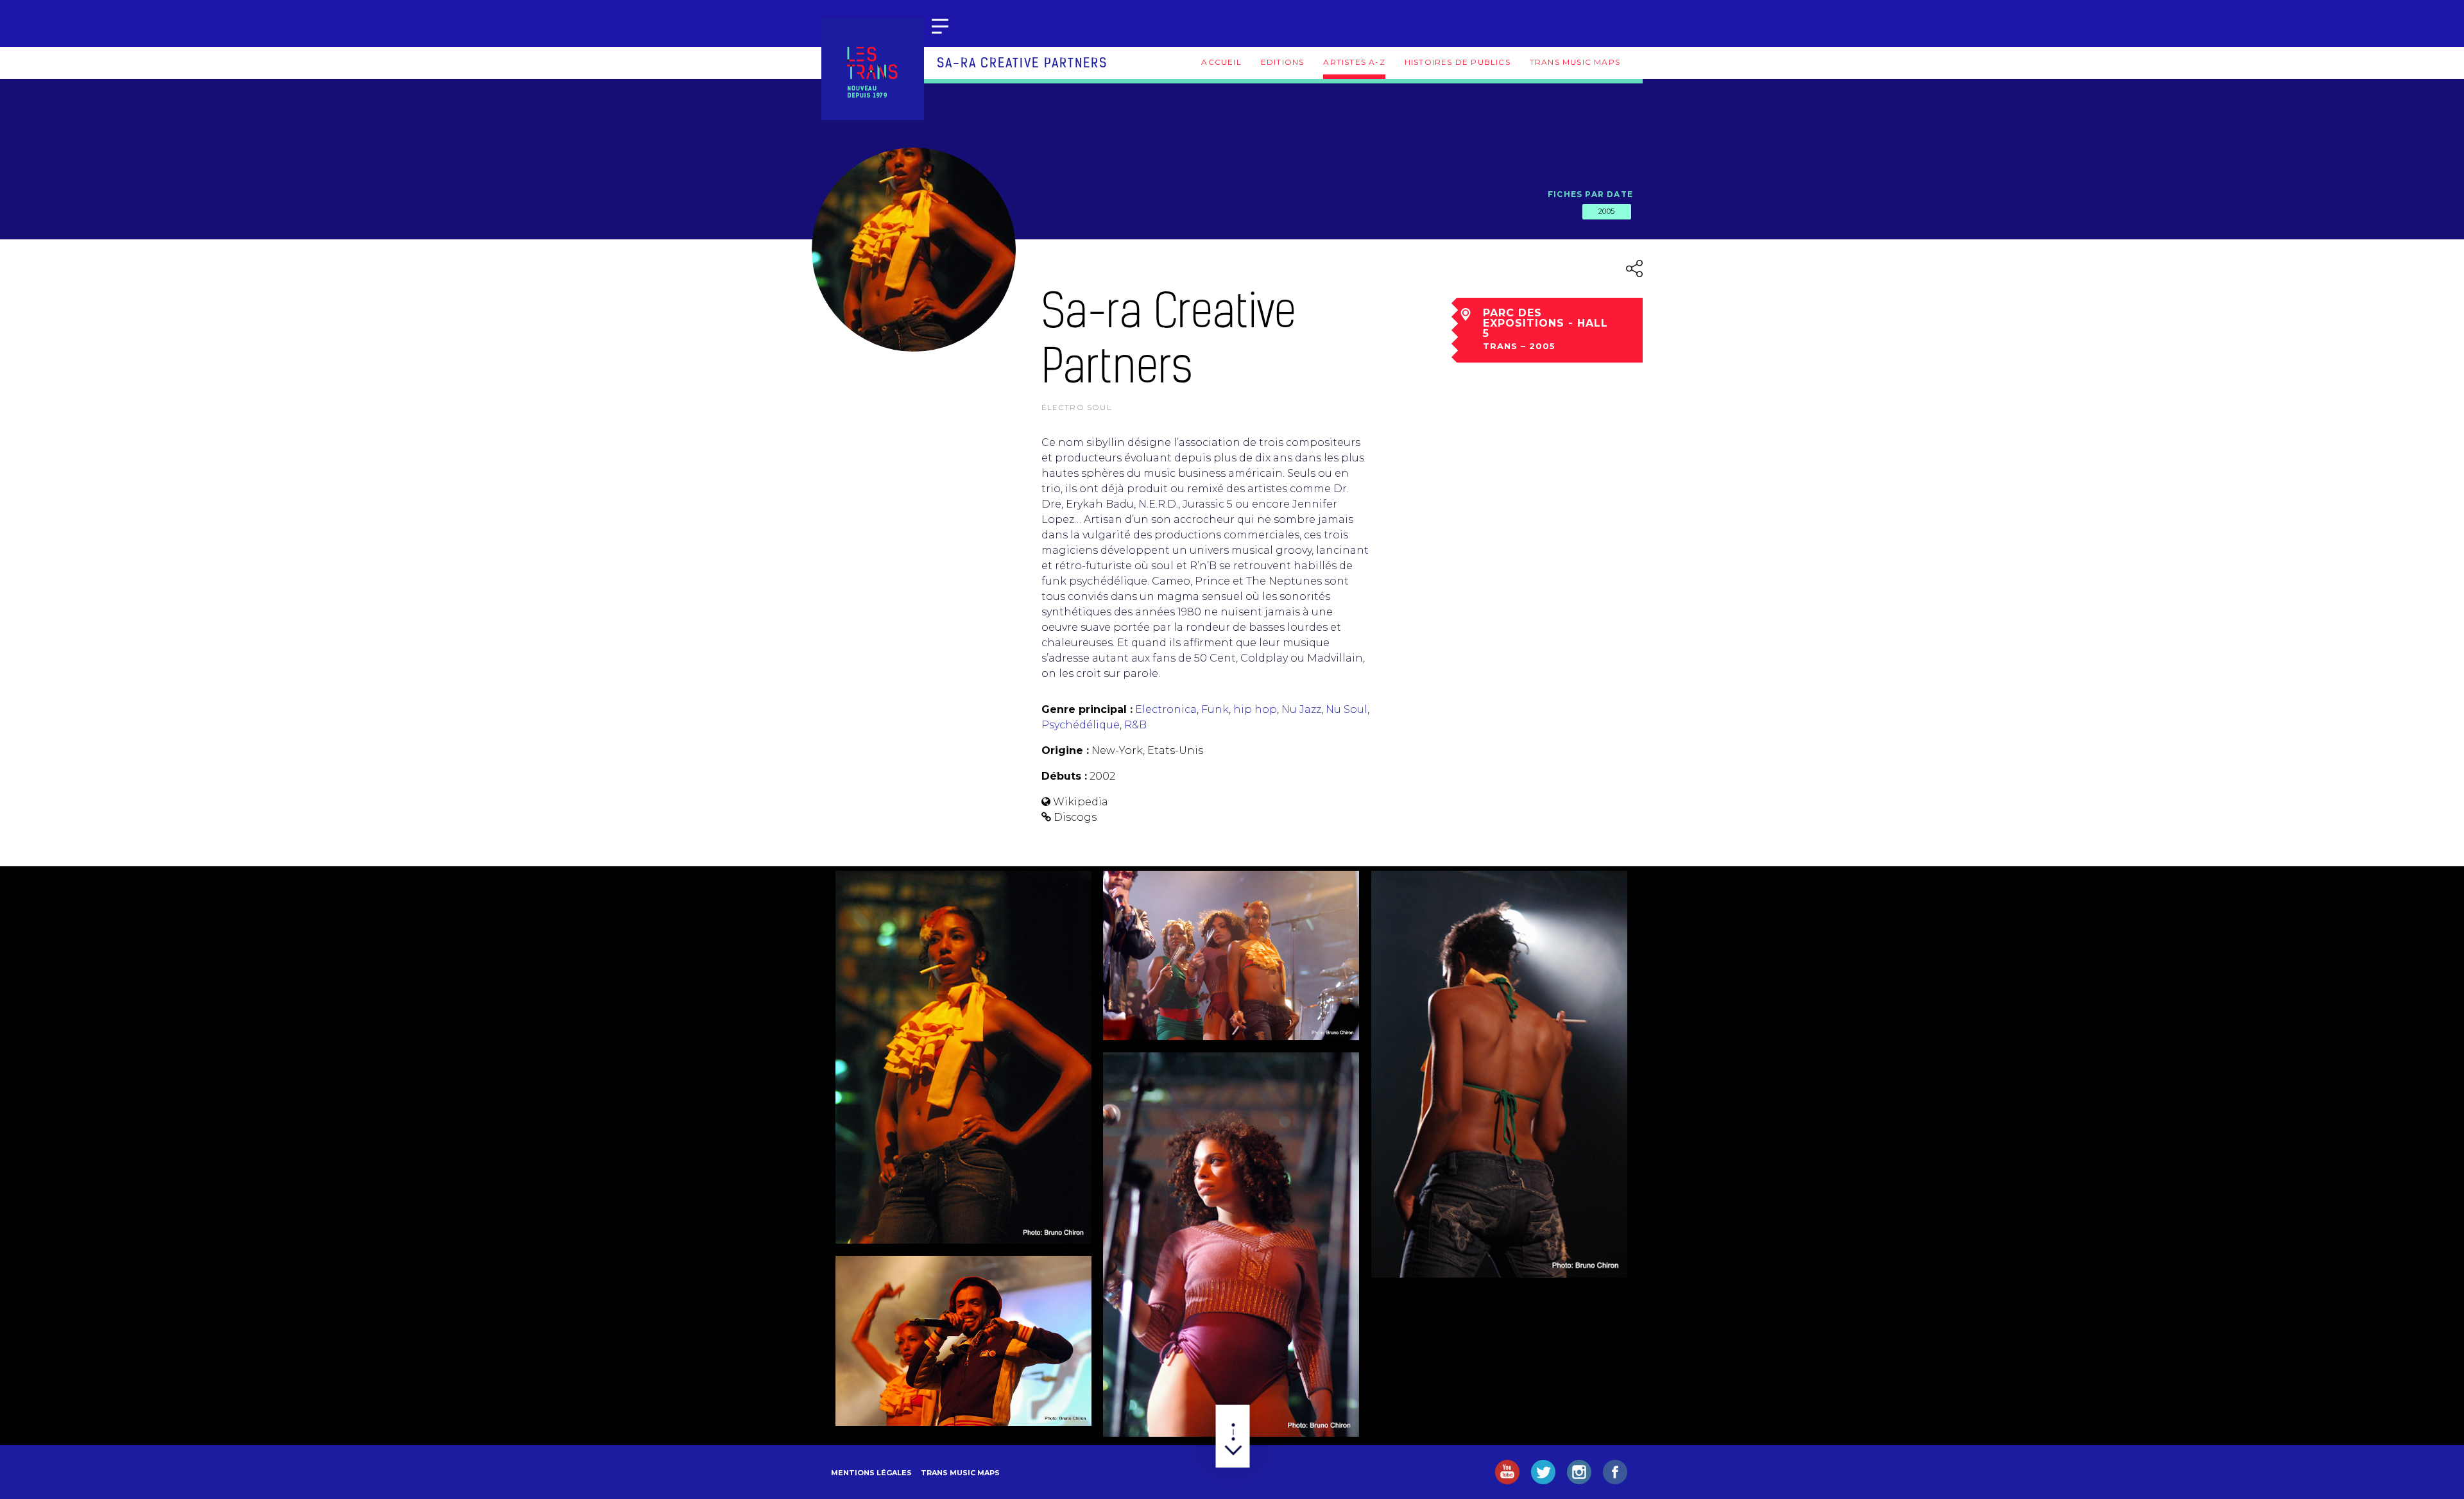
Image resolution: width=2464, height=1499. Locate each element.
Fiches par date (1590, 194)
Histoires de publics (1458, 62)
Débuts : (1064, 776)
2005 (1607, 211)
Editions (1283, 62)
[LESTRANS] (873, 69)
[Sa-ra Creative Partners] (963, 1057)
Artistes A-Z (1354, 62)
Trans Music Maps (1575, 62)
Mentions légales (871, 1473)
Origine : (1065, 750)
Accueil (1221, 62)
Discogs (1075, 817)
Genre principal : (1087, 709)
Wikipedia (1081, 802)
